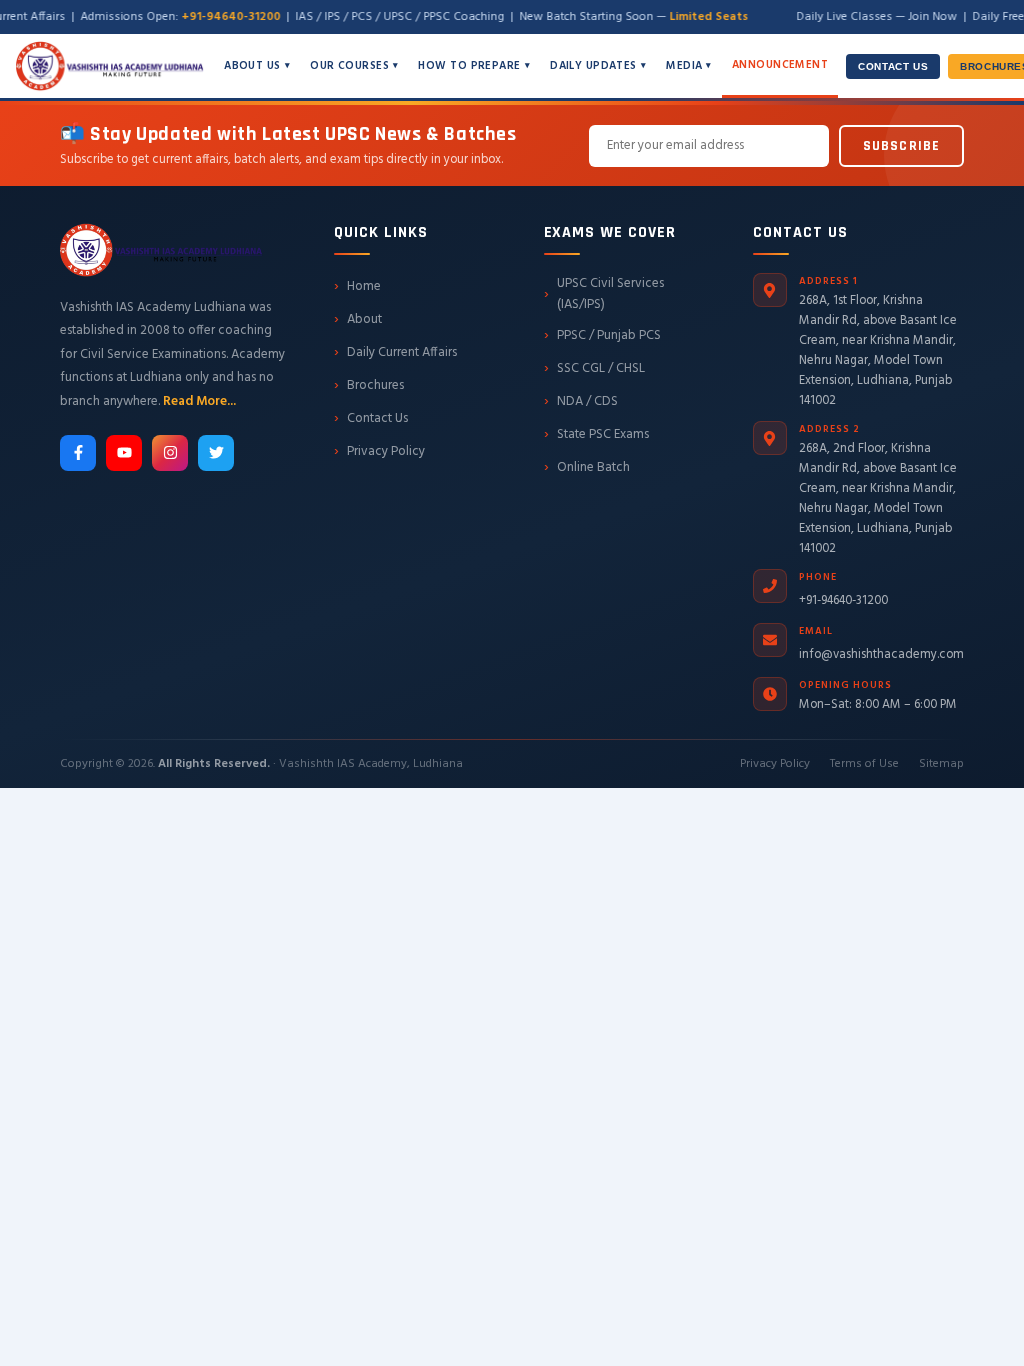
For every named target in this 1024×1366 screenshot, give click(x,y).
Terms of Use (864, 764)
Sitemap (941, 764)
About (358, 319)
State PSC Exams (596, 434)
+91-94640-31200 (843, 601)
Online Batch (587, 467)
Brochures (369, 385)
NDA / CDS (581, 401)
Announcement (780, 65)
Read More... (199, 401)
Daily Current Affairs (395, 352)
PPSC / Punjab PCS (602, 335)
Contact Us (893, 66)
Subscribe (901, 146)
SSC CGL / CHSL (594, 368)
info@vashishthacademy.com (881, 655)
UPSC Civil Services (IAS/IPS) (604, 294)
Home (357, 286)
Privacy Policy (379, 451)
